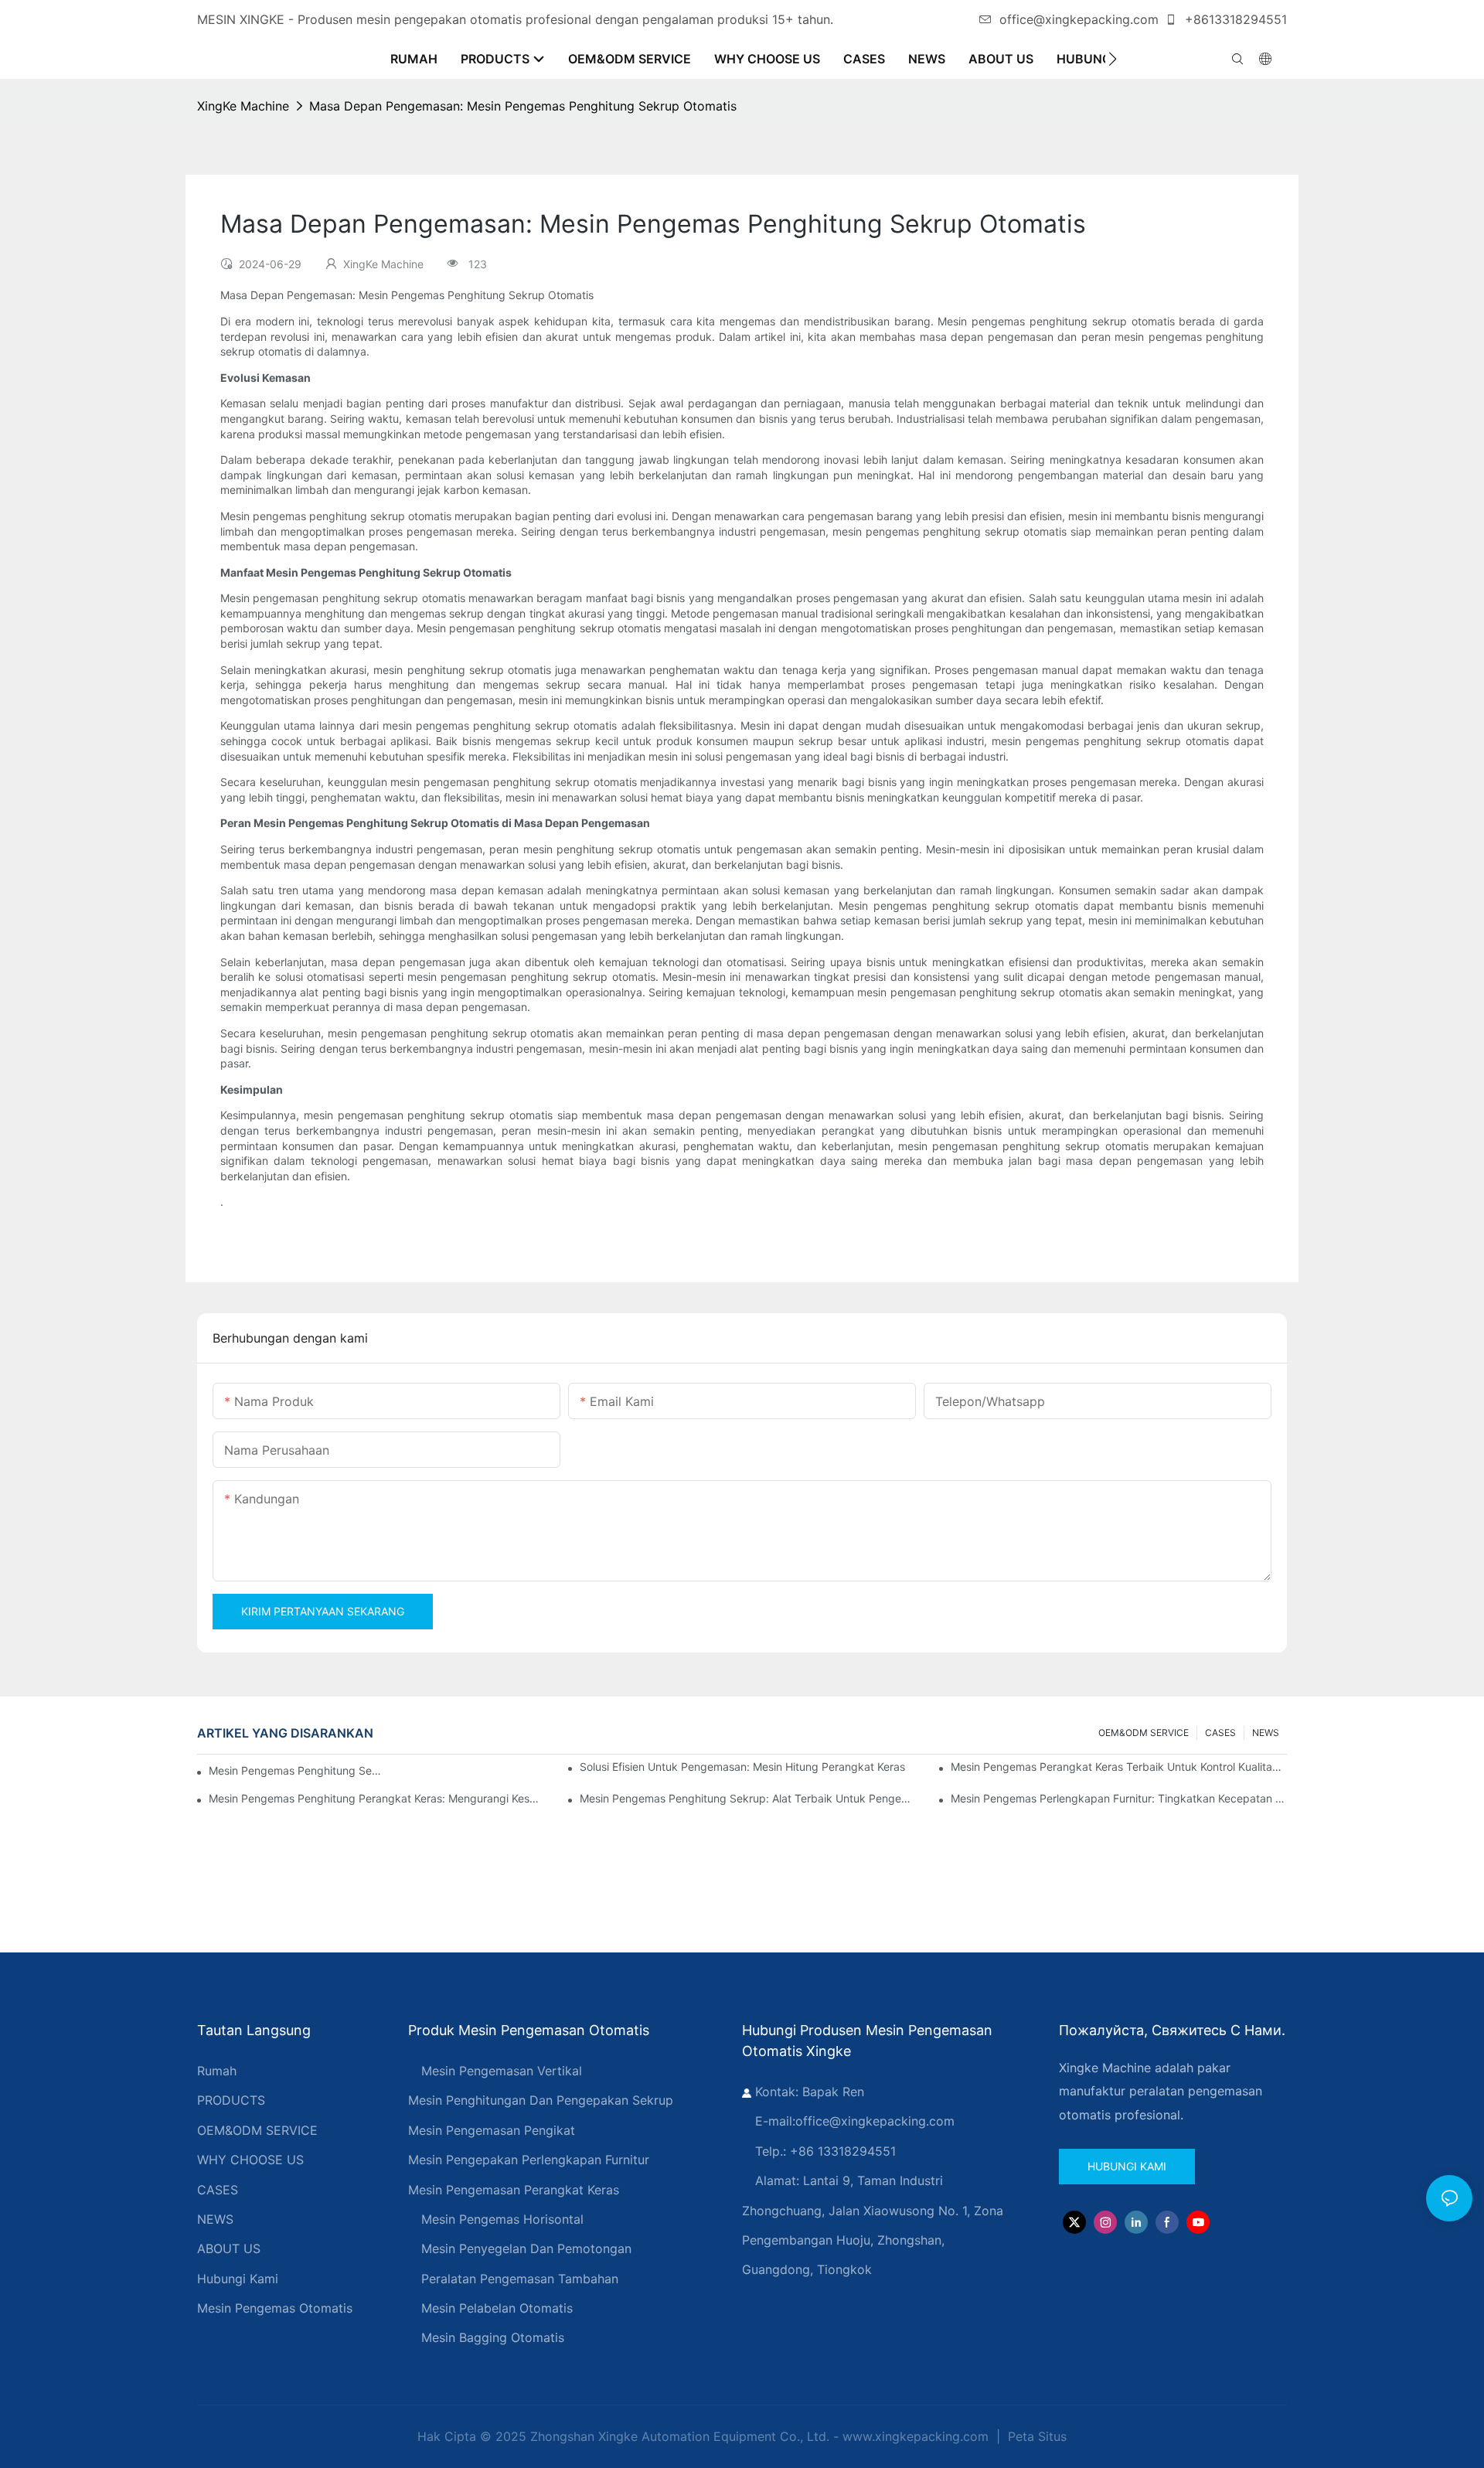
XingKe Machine (243, 106)
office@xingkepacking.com (1079, 19)
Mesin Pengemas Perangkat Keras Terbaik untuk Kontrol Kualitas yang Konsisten (1119, 1767)
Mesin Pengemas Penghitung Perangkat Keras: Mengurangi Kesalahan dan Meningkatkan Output (377, 1798)
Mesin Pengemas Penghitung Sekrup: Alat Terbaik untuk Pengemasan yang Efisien (748, 1798)
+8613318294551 (1234, 19)
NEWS (1266, 1733)
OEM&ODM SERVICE (1144, 1733)
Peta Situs (1035, 2436)
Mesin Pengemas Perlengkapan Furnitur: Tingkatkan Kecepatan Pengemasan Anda (1119, 1798)
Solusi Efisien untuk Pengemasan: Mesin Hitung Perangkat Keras (742, 1767)
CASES (1220, 1733)
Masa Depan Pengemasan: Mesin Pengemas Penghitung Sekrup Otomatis (523, 106)
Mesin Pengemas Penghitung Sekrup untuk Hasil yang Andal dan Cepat (297, 1770)
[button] (1113, 59)
